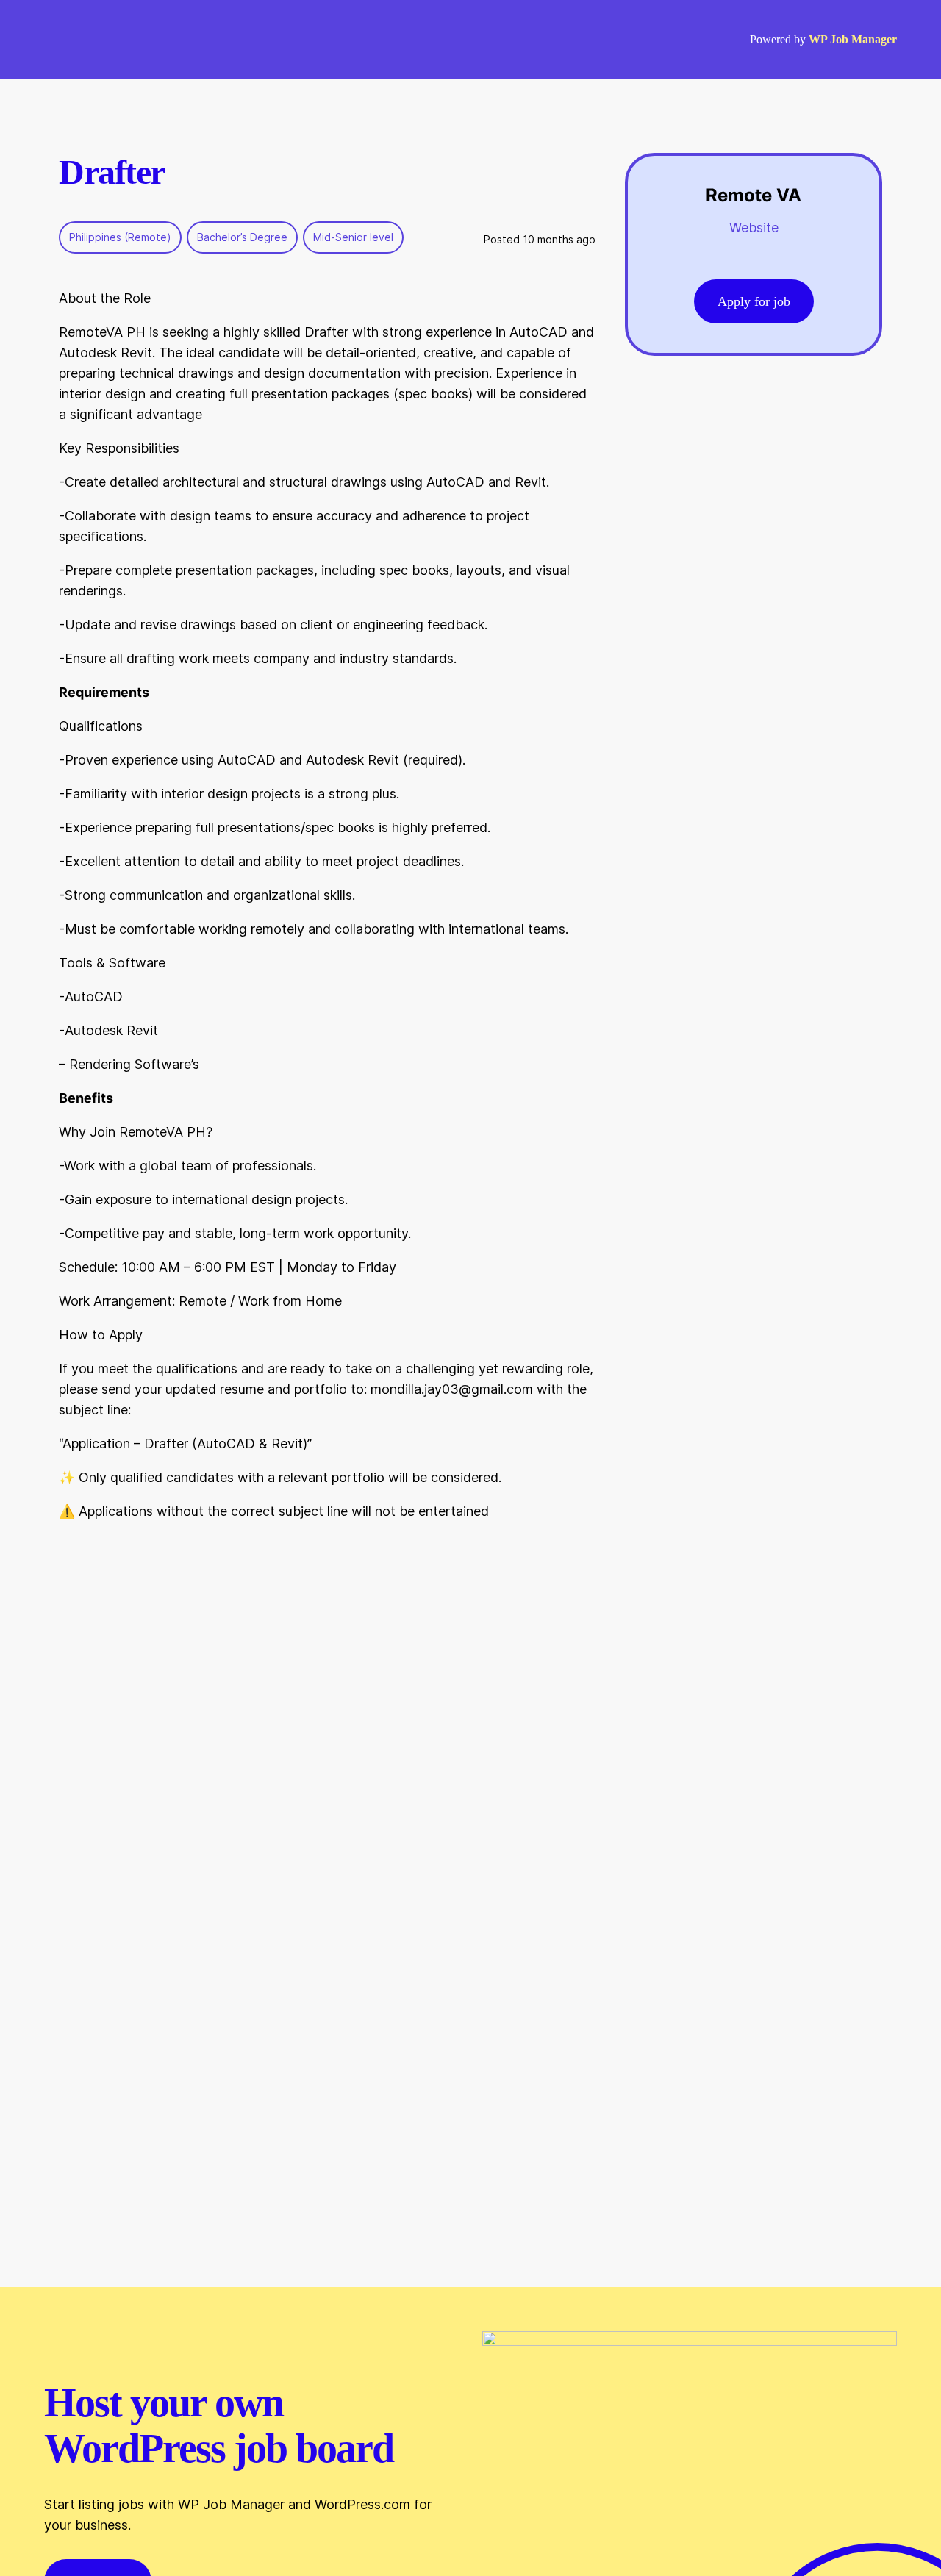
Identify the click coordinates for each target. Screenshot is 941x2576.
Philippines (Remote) (120, 237)
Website (754, 228)
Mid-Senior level (353, 237)
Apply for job (754, 301)
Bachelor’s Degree (242, 237)
